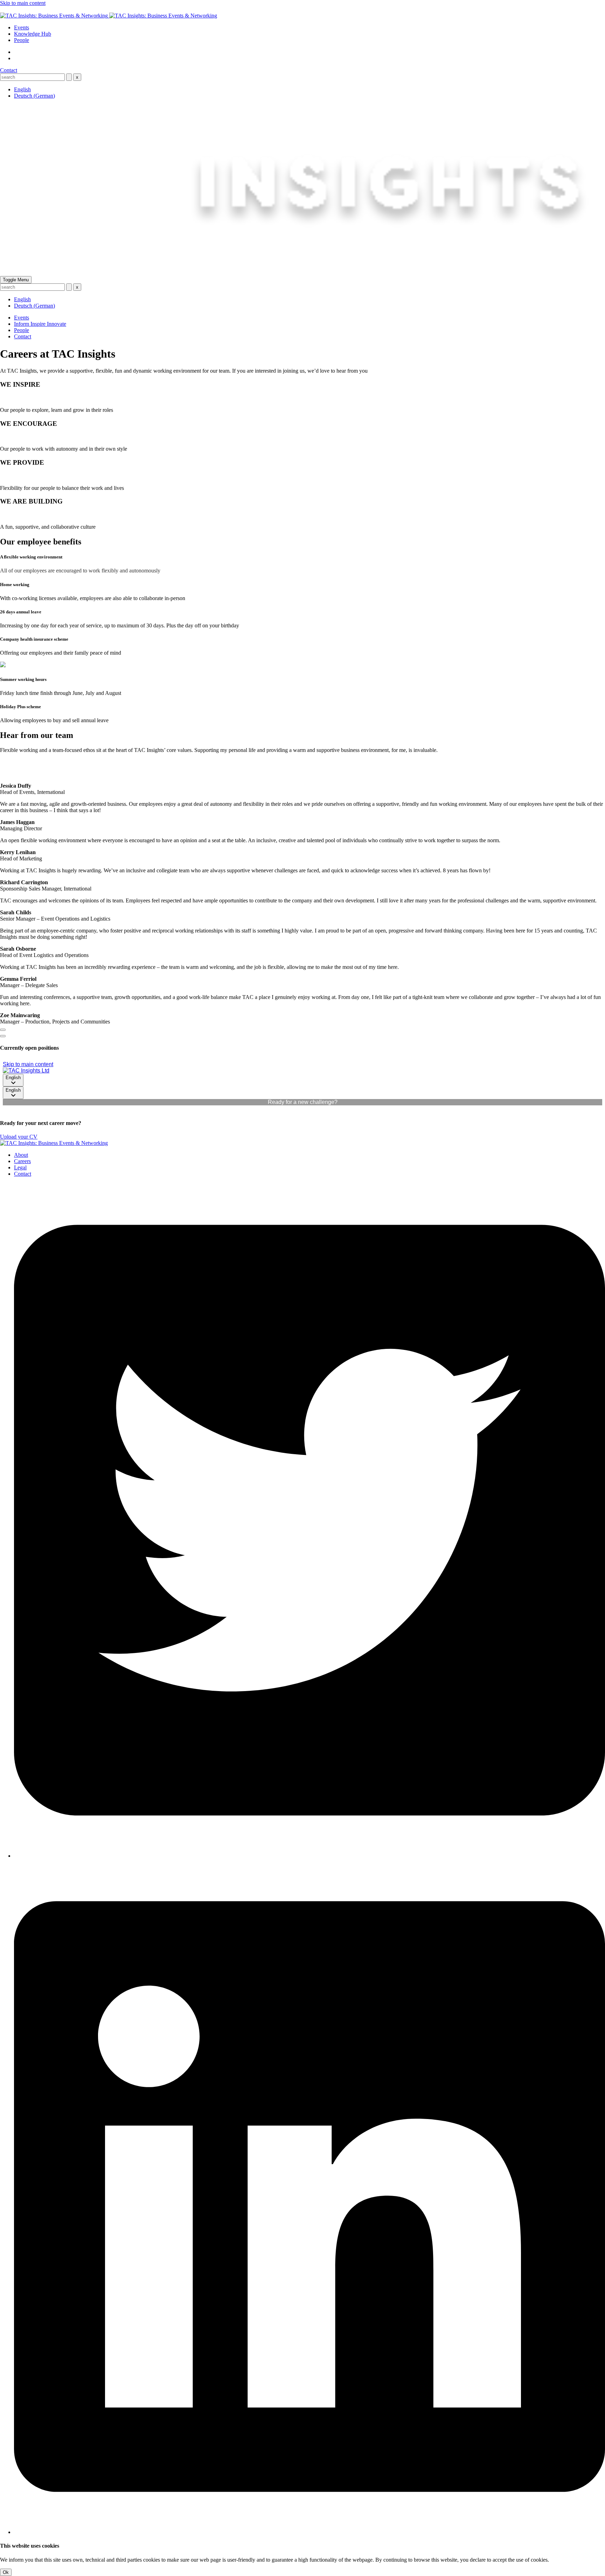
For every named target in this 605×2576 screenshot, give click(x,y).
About (21, 1155)
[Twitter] (310, 1856)
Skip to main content (23, 3)
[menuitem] (22, 89)
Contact (9, 70)
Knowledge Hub (33, 34)
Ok (6, 2572)
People (22, 40)
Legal (20, 1167)
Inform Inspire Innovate (40, 324)
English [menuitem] (22, 89)
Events (22, 27)
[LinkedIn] (310, 2532)
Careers (22, 1161)
